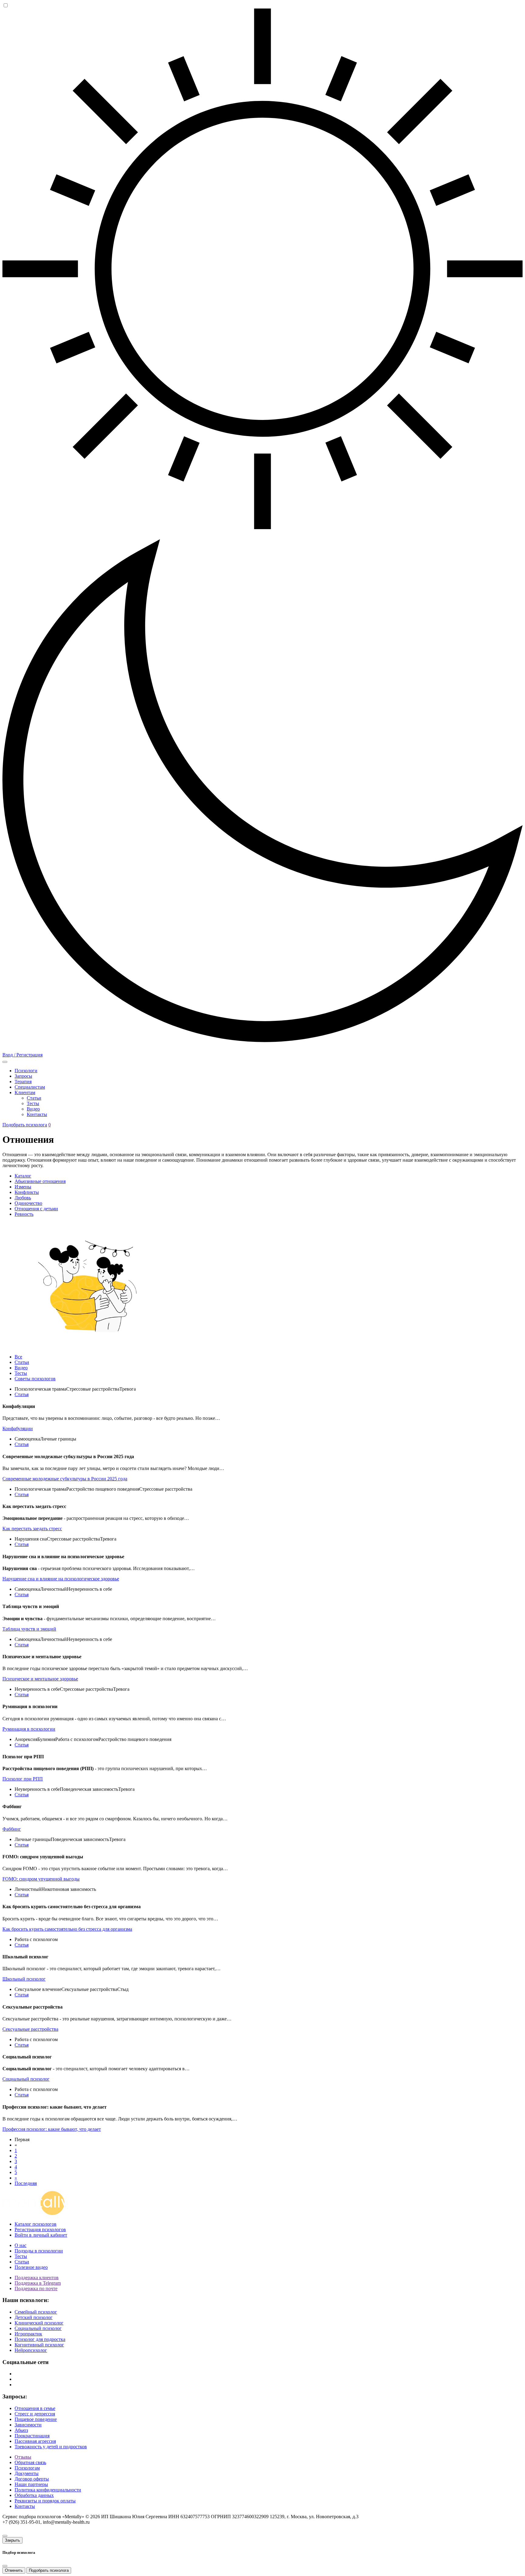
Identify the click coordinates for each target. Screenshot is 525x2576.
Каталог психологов (36, 2224)
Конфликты (27, 1192)
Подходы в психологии (39, 2251)
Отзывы (23, 2457)
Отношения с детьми (36, 1209)
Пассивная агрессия (35, 2441)
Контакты (37, 1114)
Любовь (23, 1198)
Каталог (23, 1176)
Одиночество (28, 1203)
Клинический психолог (39, 2323)
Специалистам (30, 1087)
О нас (21, 2245)
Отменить (14, 2570)
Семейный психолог (36, 2312)
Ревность (24, 1214)
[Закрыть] (5, 2536)
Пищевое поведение (36, 2419)
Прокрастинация (32, 2436)
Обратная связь (30, 2462)
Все (18, 1357)
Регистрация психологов (40, 2229)
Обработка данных (34, 2495)
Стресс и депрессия (35, 2414)
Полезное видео (31, 2267)
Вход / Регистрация (22, 1055)
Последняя (26, 2183)
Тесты (33, 1103)
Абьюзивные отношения (40, 1181)
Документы (27, 2473)
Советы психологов (35, 1379)
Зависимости (28, 2425)
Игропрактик (28, 2334)
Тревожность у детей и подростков (51, 2447)
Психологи (26, 1071)
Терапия (23, 1082)
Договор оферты (32, 2479)
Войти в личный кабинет (41, 2235)
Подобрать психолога (25, 1125)
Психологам (27, 2468)
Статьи (34, 1098)
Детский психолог (34, 2317)
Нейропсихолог (31, 2350)
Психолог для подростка (40, 2339)
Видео (33, 1109)
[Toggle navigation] (5, 1062)
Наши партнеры (31, 2484)
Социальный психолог (38, 2328)
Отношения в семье (35, 2408)
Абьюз (21, 2430)
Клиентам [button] (25, 1092)
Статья (22, 1394)
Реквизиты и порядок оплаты (45, 2501)
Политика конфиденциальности (48, 2490)
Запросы (23, 1076)
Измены (23, 1187)
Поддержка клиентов (37, 2278)
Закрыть (12, 2540)
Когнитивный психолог (39, 2345)
